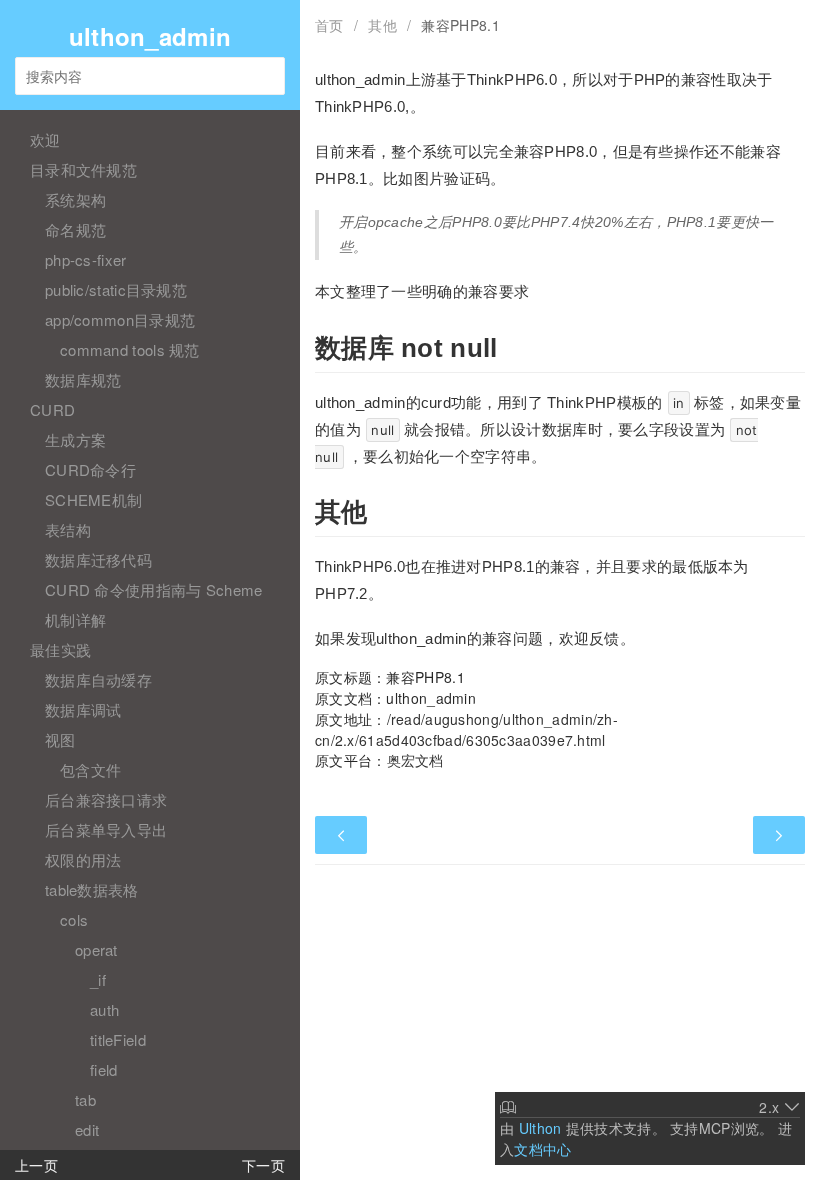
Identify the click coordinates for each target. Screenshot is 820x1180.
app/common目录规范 (120, 319)
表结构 (68, 529)
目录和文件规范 (83, 169)
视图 (60, 739)
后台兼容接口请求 (106, 799)
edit (87, 1129)
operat (96, 949)
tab (85, 1099)
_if (98, 979)
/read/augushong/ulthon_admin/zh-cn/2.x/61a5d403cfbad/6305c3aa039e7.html (466, 729)
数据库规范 (83, 379)
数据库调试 (83, 709)
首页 (329, 25)
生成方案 (75, 439)
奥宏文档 (415, 760)
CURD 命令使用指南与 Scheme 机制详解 (154, 604)
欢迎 (45, 139)
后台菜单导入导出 (106, 829)
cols (74, 919)
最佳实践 (60, 649)
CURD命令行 (90, 469)
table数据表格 (92, 889)
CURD (52, 409)
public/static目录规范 (116, 289)
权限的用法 (83, 859)
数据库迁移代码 (98, 559)
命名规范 (75, 229)
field (104, 1069)
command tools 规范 (130, 349)
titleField (118, 1039)
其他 (382, 25)
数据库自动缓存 (98, 679)
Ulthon (540, 1128)
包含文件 (90, 769)
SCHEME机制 (93, 499)
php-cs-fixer (86, 259)
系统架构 (75, 199)
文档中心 (542, 1149)
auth (104, 1009)
